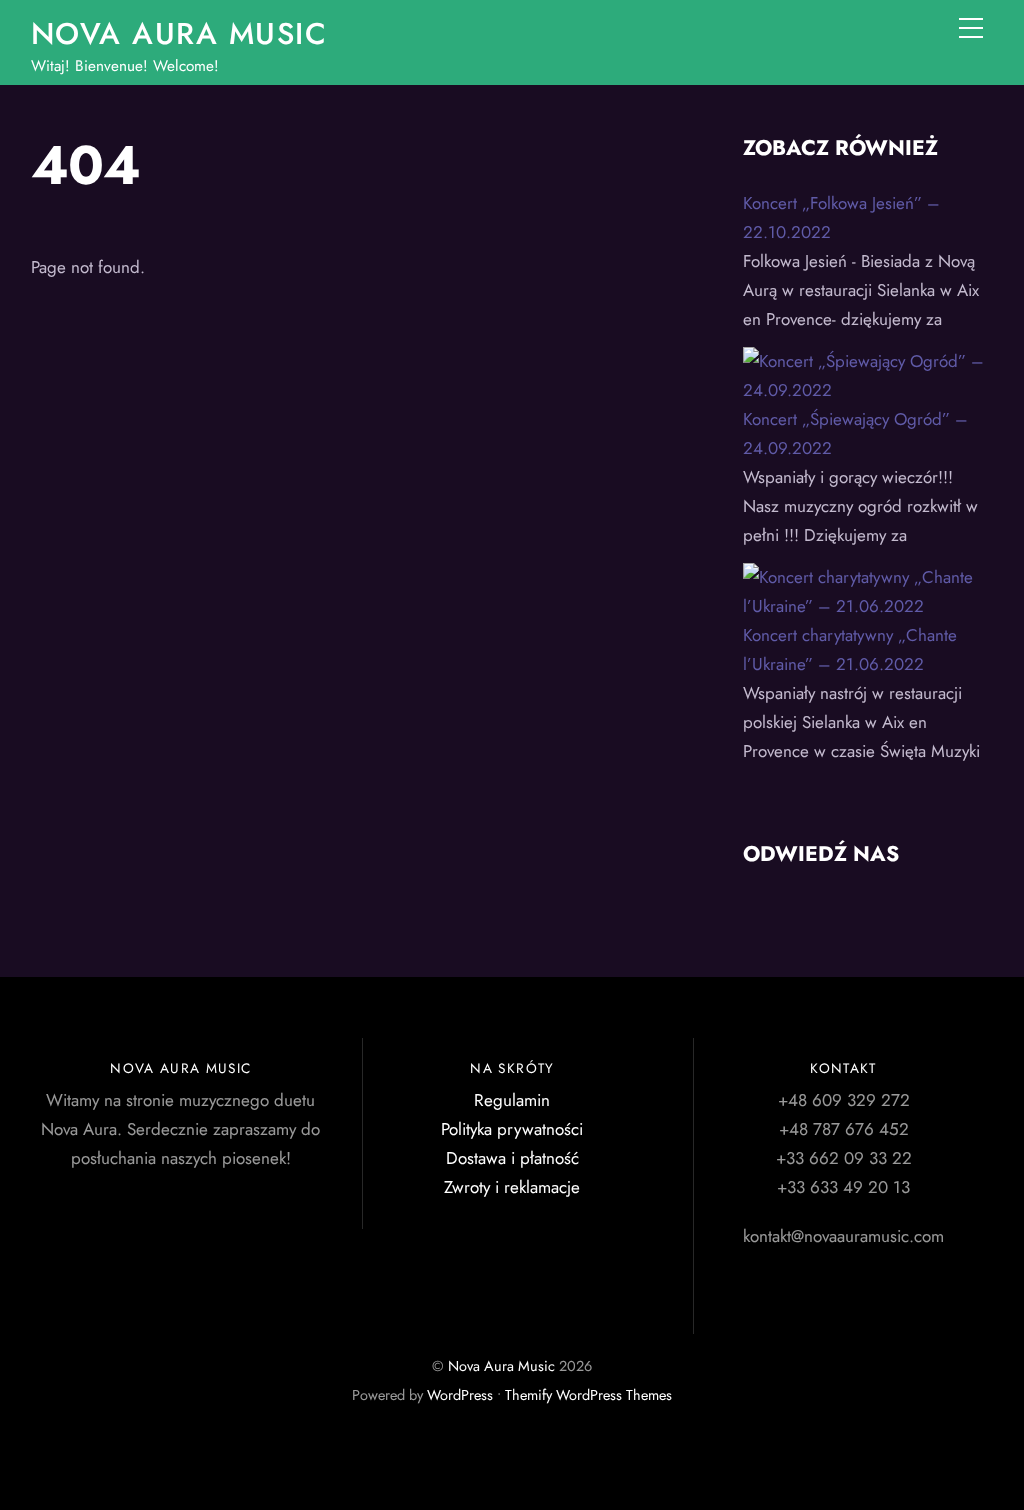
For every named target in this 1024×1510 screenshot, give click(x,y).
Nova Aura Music (501, 1366)
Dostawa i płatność (512, 1158)
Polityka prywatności (512, 1129)
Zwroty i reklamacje (512, 1187)
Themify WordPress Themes (588, 1395)
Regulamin (512, 1100)
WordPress (460, 1395)
